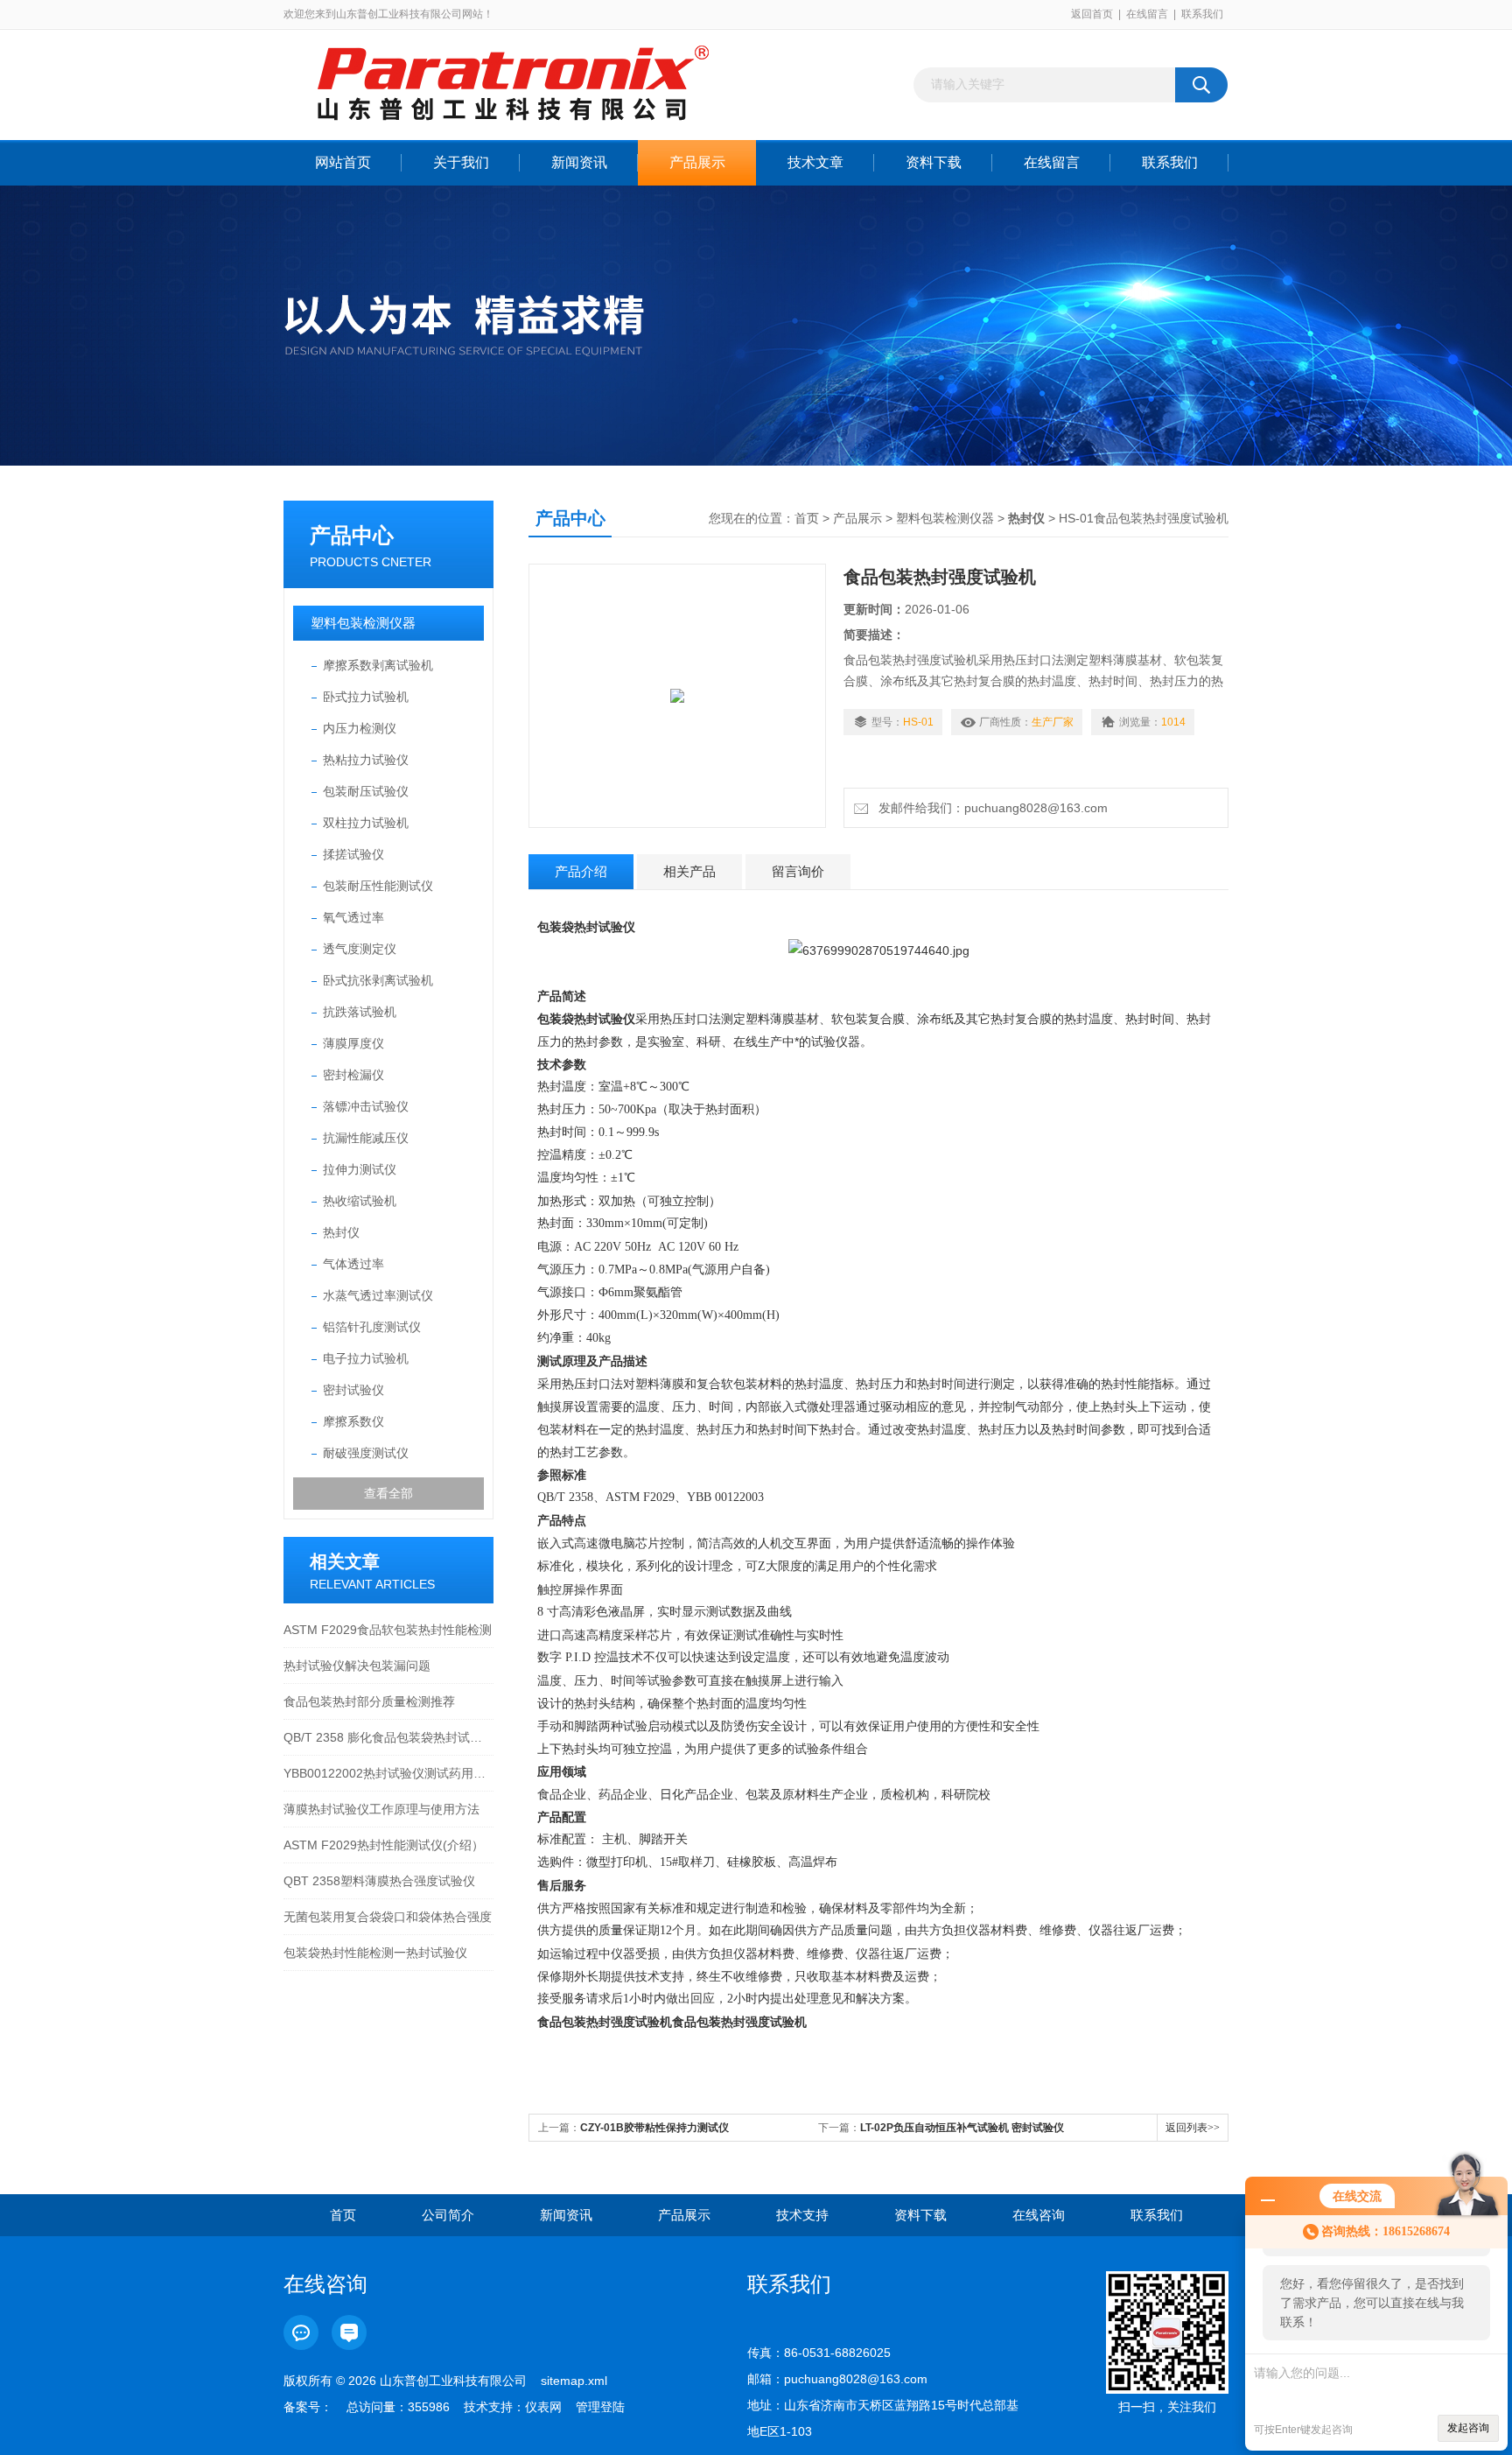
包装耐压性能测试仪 (378, 886)
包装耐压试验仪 (366, 791)
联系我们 (1202, 14)
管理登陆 (600, 2407)
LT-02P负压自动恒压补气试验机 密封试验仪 (962, 2128)
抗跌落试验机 (360, 1012)
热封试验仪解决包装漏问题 (357, 1666)
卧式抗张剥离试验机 (378, 980)
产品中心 (352, 535)
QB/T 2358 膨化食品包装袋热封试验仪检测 (388, 1737)
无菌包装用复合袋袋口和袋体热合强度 (388, 1917)
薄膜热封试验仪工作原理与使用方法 (381, 1809)
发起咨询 (1468, 2428)
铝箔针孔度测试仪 (372, 1327)
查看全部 (388, 1493)
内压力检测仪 (360, 728)
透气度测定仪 (360, 949)
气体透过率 (353, 1264)
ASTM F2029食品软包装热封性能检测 (388, 1630)
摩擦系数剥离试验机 (378, 665)
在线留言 (1147, 14)
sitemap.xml (574, 2381)
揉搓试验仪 (353, 854)
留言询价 (798, 871)
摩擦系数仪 (353, 1421)
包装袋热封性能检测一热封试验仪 (375, 1953)
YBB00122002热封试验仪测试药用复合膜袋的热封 (388, 1773)
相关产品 (689, 871)
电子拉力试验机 (366, 1358)
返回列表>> (1193, 2128)
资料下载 (934, 162)
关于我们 (461, 162)
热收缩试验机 (360, 1201)
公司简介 (448, 2215)
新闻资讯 (579, 162)
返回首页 (1092, 14)
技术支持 (802, 2215)
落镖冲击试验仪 (366, 1106)
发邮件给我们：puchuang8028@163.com (990, 808)
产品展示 (697, 162)
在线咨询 (1039, 2215)
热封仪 (341, 1232)
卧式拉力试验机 (366, 697)
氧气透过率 (353, 917)
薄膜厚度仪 (353, 1043)
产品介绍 (581, 871)
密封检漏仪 (353, 1075)
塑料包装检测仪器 (363, 623)
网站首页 (343, 162)
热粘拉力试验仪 (366, 760)
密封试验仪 (353, 1390)
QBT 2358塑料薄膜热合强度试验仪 (379, 1881)
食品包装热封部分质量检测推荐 (369, 1701)
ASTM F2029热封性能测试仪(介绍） (384, 1845)
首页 (807, 518)
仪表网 (543, 2407)
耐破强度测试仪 (366, 1453)
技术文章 (815, 162)
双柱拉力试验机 (366, 823)
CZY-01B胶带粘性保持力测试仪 (654, 2128)
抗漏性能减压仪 (366, 1138)
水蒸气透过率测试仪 (378, 1295)
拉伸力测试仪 (360, 1169)
